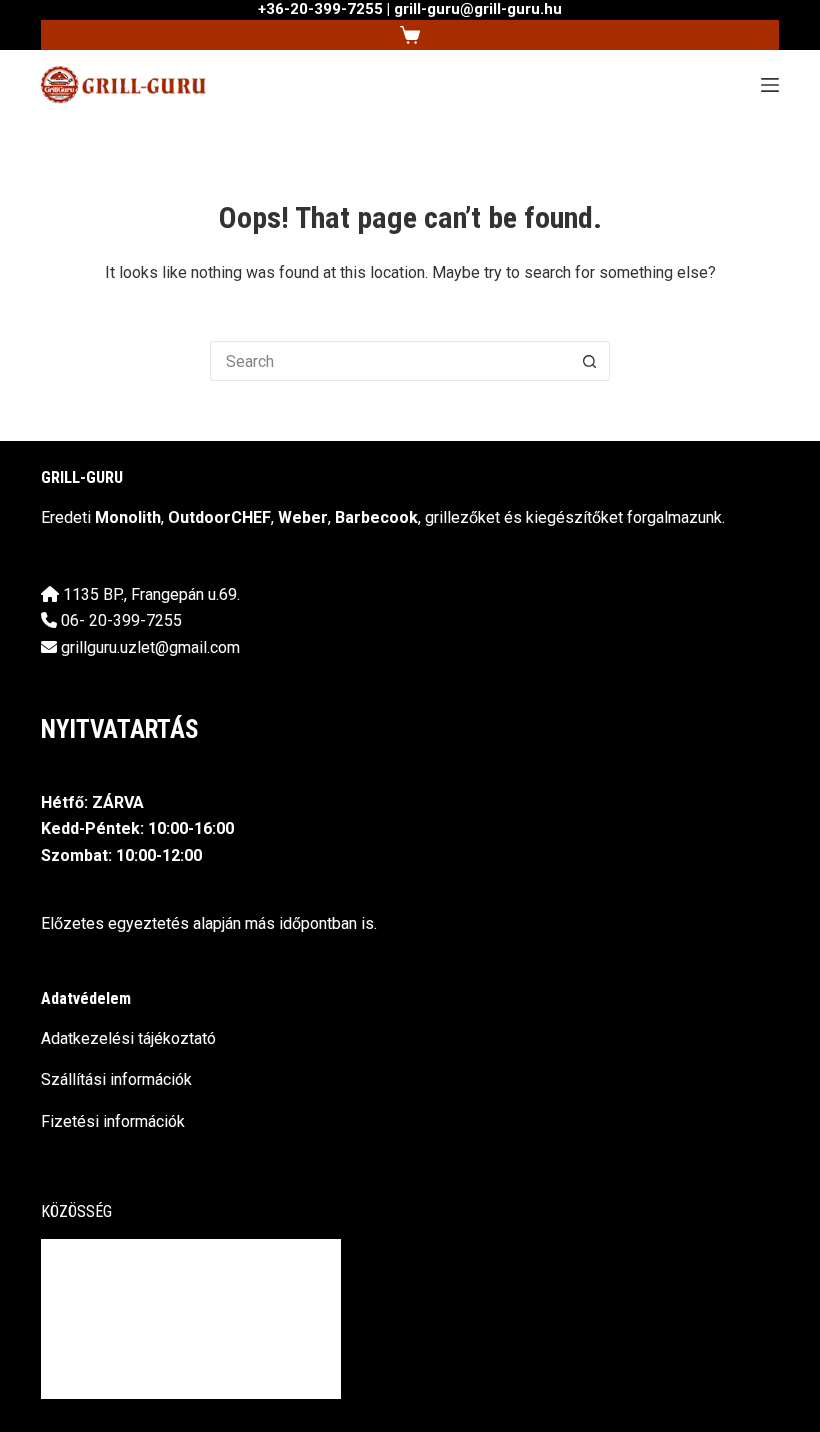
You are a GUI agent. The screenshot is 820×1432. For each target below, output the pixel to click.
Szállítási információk (116, 1079)
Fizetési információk (113, 1121)
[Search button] (590, 361)
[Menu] (770, 85)
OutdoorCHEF (219, 517)
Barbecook (376, 517)
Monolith (128, 517)
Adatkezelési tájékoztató (128, 1038)
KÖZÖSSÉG (76, 1211)
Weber (303, 517)
